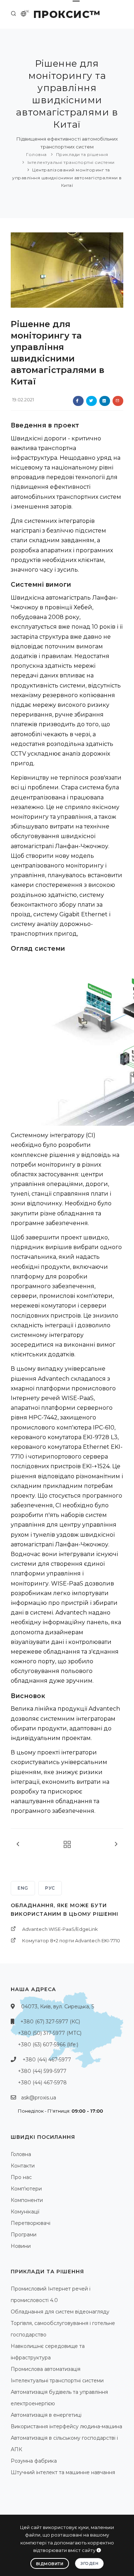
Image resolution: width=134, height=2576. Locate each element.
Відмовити (50, 2564)
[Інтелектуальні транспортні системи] (65, 1845)
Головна (36, 154)
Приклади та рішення (82, 154)
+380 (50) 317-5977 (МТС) (50, 2033)
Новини (21, 2246)
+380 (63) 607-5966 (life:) (48, 2045)
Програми (24, 2235)
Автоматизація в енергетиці (46, 2415)
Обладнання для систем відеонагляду (60, 2312)
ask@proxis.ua (39, 2098)
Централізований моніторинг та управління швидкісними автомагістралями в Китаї (67, 178)
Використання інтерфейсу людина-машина (66, 2426)
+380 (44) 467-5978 (42, 2083)
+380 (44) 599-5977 (42, 2071)
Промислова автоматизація (46, 2369)
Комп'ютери (26, 2189)
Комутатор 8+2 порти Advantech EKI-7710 (71, 1941)
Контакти (23, 2166)
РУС (50, 1888)
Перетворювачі (31, 2223)
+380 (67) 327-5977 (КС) (50, 2022)
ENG (23, 1888)
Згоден (89, 2563)
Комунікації (25, 2212)
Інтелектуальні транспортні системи (71, 162)
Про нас (21, 2177)
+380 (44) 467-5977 (47, 2060)
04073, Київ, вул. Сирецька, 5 (58, 2007)
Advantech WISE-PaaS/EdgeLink (60, 1929)
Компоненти (27, 2200)
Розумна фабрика (34, 2461)
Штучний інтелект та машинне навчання (63, 2472)
